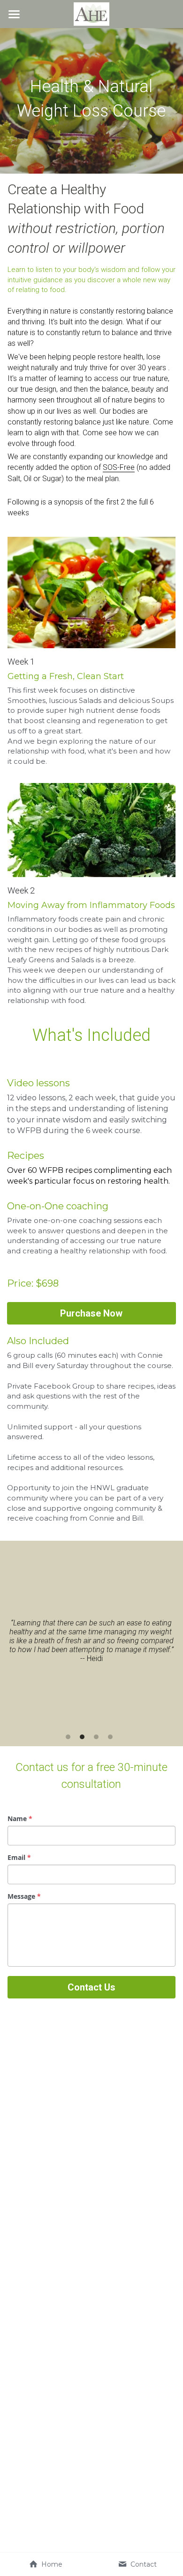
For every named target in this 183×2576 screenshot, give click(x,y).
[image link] (92, 13)
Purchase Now (91, 1313)
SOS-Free (119, 467)
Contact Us (91, 1987)
